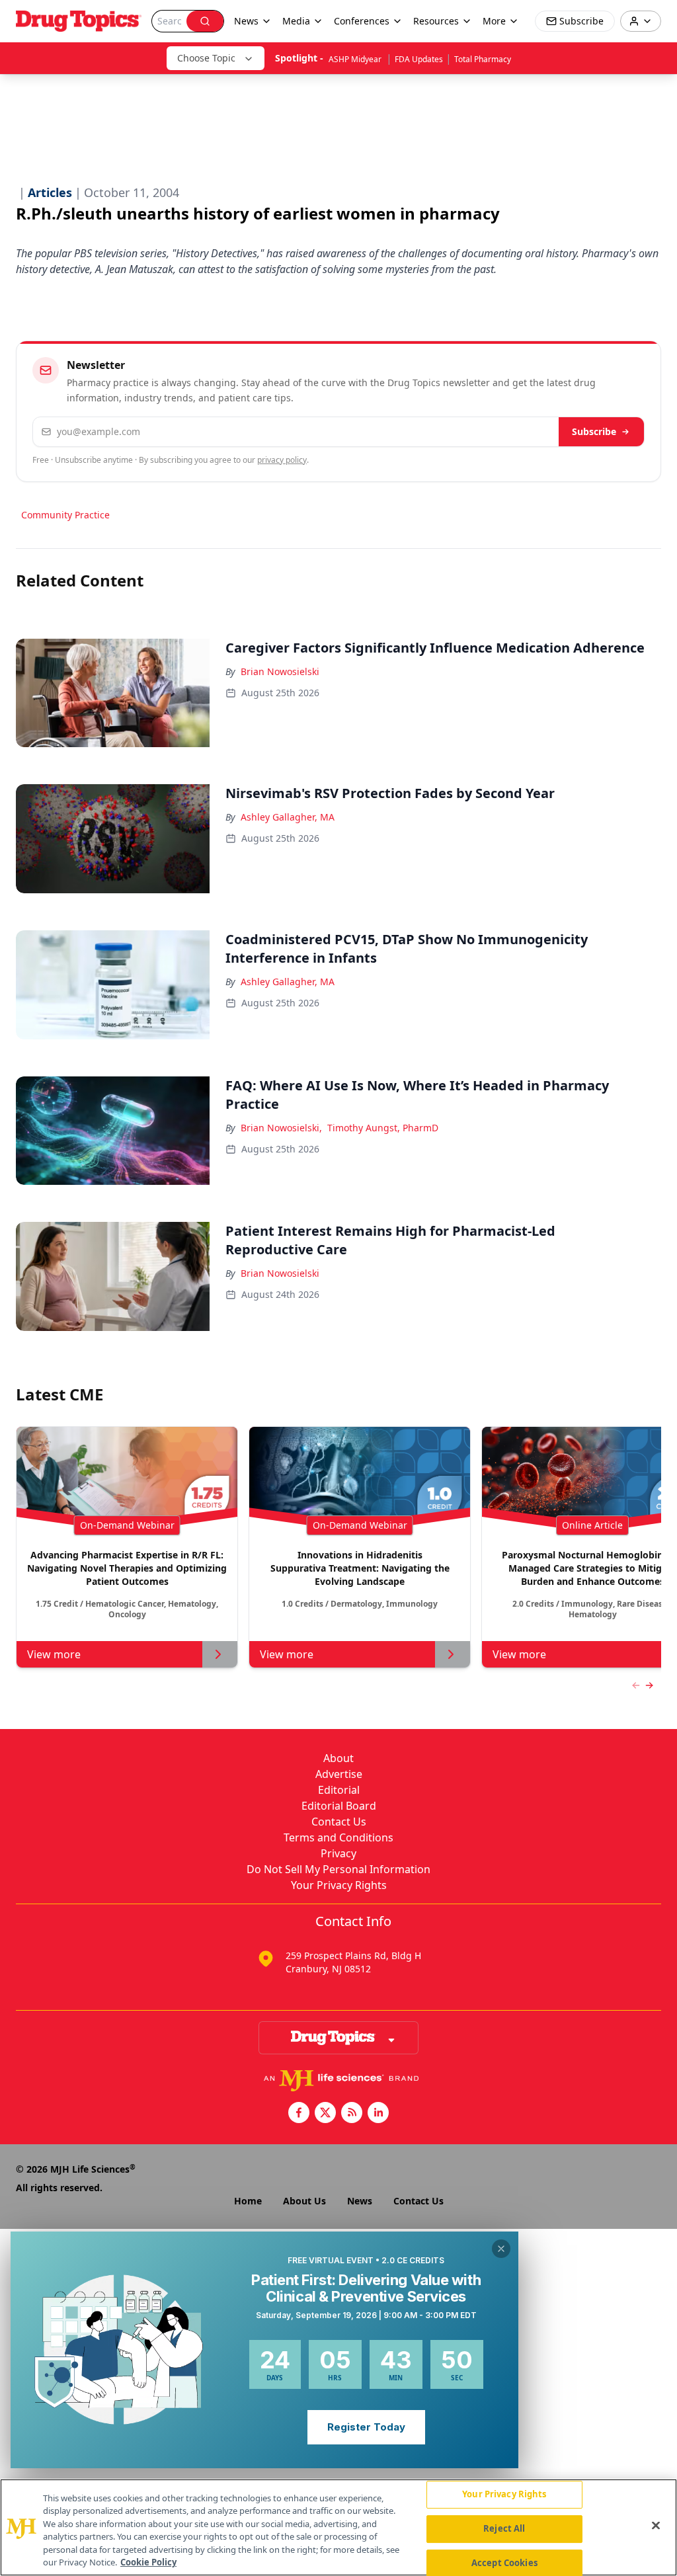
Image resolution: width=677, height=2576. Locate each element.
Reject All (504, 2528)
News (360, 2201)
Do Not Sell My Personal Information (338, 1869)
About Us (304, 2201)
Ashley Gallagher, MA (288, 817)
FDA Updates (419, 59)
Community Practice (65, 515)
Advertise (339, 1774)
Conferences (362, 21)
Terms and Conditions (338, 1837)
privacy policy (282, 460)
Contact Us (339, 1822)
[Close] (656, 2526)
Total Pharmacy (483, 59)
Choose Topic (206, 58)
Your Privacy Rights (339, 1885)
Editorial (339, 1790)
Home (248, 2201)
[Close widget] (501, 2249)
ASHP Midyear (356, 59)
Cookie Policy (148, 2562)
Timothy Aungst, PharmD (383, 1128)
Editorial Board (339, 1806)
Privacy (338, 1853)
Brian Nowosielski (280, 671)
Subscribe (594, 431)
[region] (338, 2527)
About (338, 1758)
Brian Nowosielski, (281, 1128)
